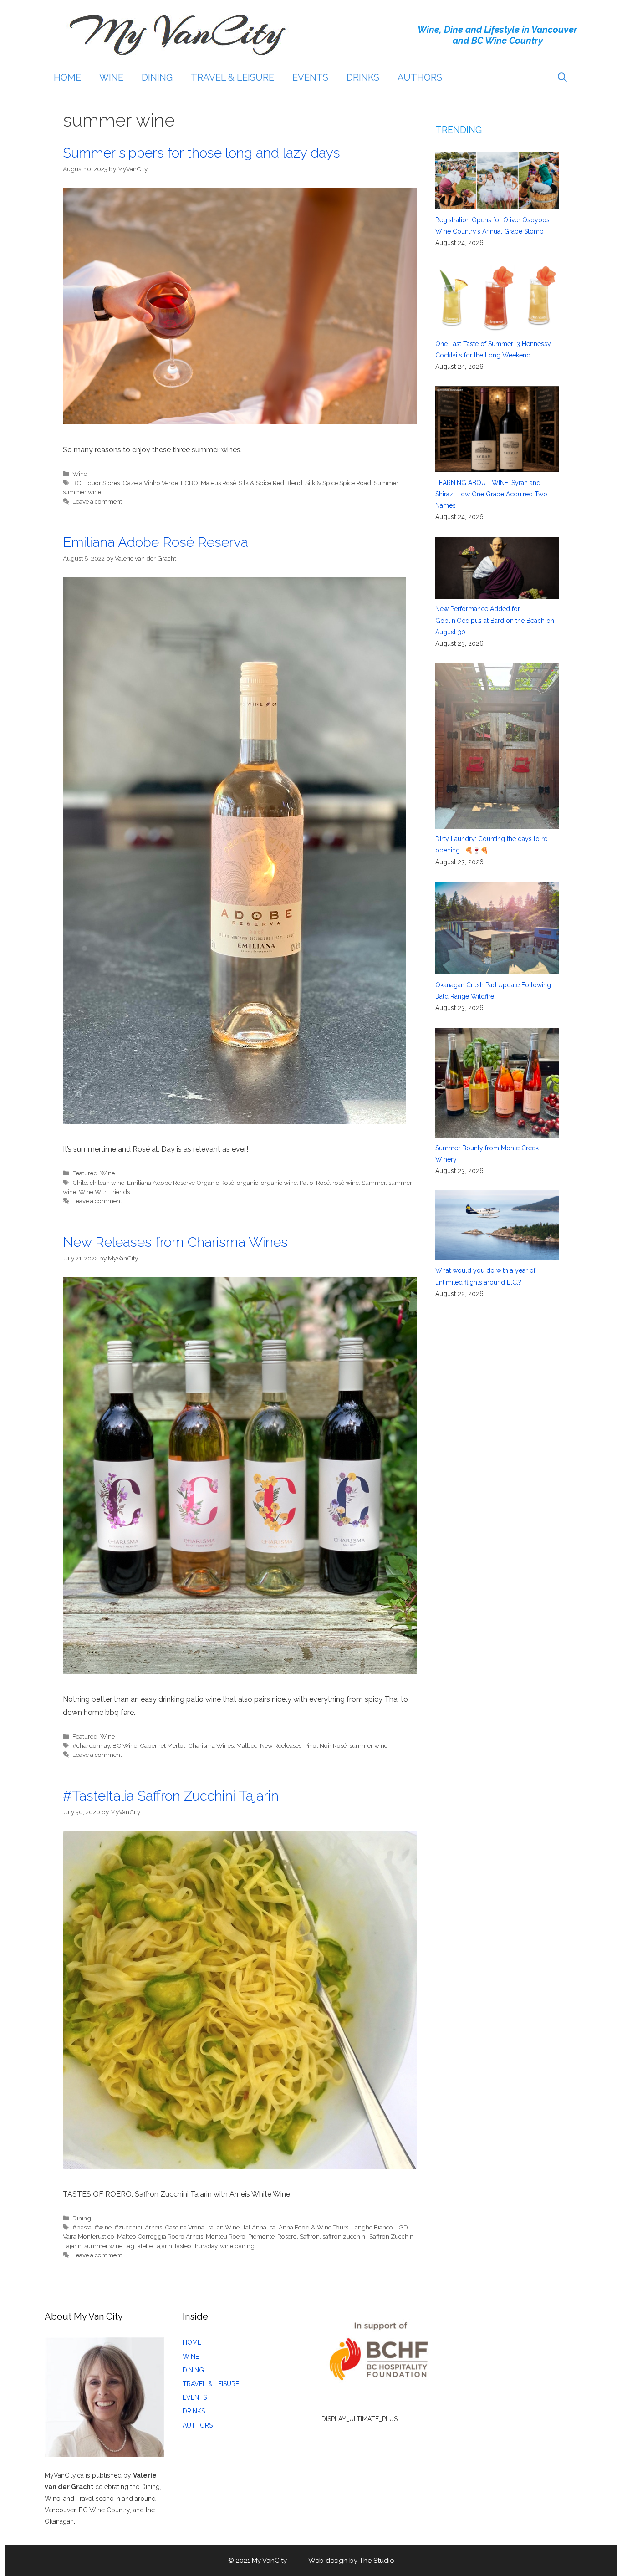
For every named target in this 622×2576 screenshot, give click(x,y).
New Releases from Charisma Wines (175, 1242)
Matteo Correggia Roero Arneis (160, 2236)
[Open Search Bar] (562, 77)
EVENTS (310, 77)
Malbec (247, 1745)
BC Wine (125, 1745)
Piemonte (261, 2236)
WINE (111, 77)
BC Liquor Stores (96, 483)
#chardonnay (91, 1745)
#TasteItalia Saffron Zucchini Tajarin (171, 1796)
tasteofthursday (196, 2246)
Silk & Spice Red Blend (270, 483)
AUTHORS (420, 77)
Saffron (310, 2236)
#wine (103, 2227)
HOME (67, 77)
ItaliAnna (254, 2227)
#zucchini (128, 2227)
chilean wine (107, 1183)
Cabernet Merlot (163, 1745)
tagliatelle (139, 2246)
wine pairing (237, 2246)
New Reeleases (281, 1745)
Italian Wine (223, 2227)
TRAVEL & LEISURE (232, 77)
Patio (306, 1183)
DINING (157, 77)
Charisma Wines (211, 1745)
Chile (80, 1183)
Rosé (323, 1183)
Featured (85, 1173)
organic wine (279, 1183)
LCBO (189, 483)
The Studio (377, 2561)
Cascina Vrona (185, 2227)
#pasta (82, 2227)
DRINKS (363, 77)
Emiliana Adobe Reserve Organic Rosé (181, 1183)
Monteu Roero (226, 2236)
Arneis (153, 2227)
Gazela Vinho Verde (150, 483)
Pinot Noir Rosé (325, 1745)
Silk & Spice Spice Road (338, 483)
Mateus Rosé (218, 483)
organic (247, 1183)
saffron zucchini (344, 2236)
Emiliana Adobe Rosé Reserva (155, 542)
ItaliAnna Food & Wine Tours (309, 2227)
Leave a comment (97, 501)
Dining (82, 2218)
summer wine (82, 492)
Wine (80, 474)
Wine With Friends (104, 1192)
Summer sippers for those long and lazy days (201, 153)
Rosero (287, 2236)
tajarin (164, 2246)
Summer (386, 483)
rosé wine (346, 1183)
